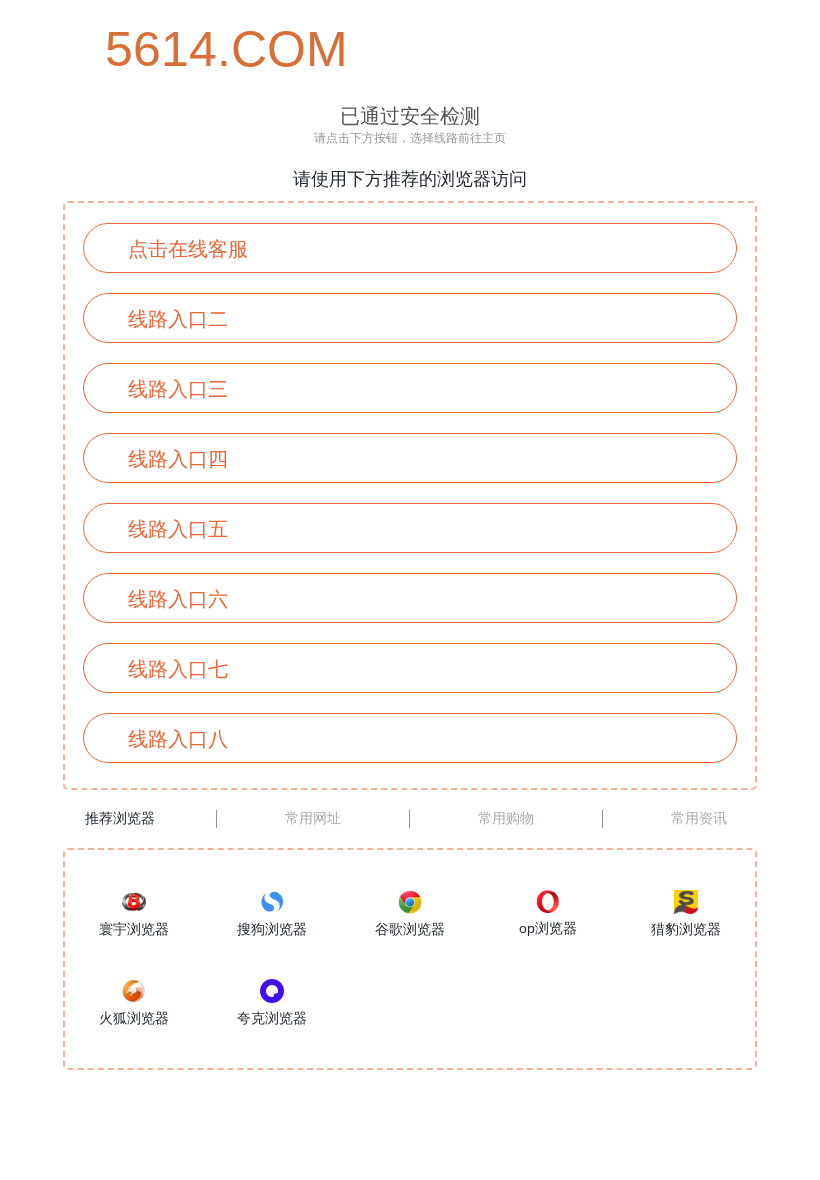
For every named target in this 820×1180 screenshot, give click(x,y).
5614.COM (195, 49)
